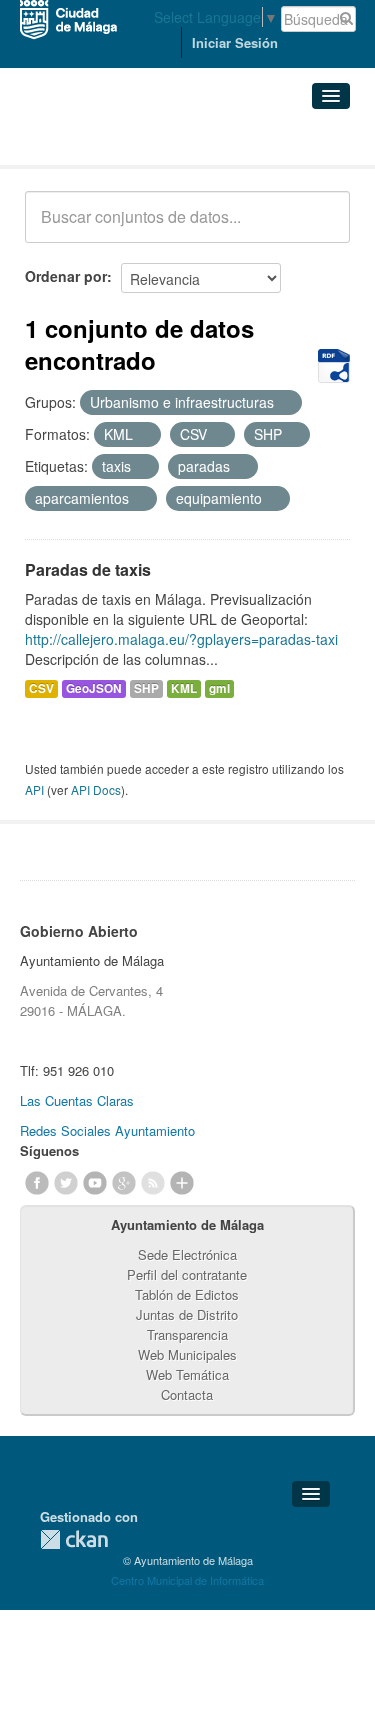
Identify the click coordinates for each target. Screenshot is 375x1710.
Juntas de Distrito (187, 1314)
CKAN (74, 1539)
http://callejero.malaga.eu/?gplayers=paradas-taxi (181, 639)
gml (219, 688)
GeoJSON (94, 688)
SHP (146, 688)
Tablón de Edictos (187, 1294)
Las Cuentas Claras (77, 1100)
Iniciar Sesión (235, 42)
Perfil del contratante (187, 1274)
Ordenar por (66, 276)
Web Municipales (187, 1354)
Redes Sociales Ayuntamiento (107, 1130)
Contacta (187, 1394)
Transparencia (187, 1334)
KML (184, 688)
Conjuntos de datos (113, 140)
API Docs (96, 789)
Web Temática (187, 1374)
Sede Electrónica (187, 1254)
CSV (41, 688)
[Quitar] (285, 403)
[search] (321, 228)
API (34, 789)
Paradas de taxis (88, 569)
